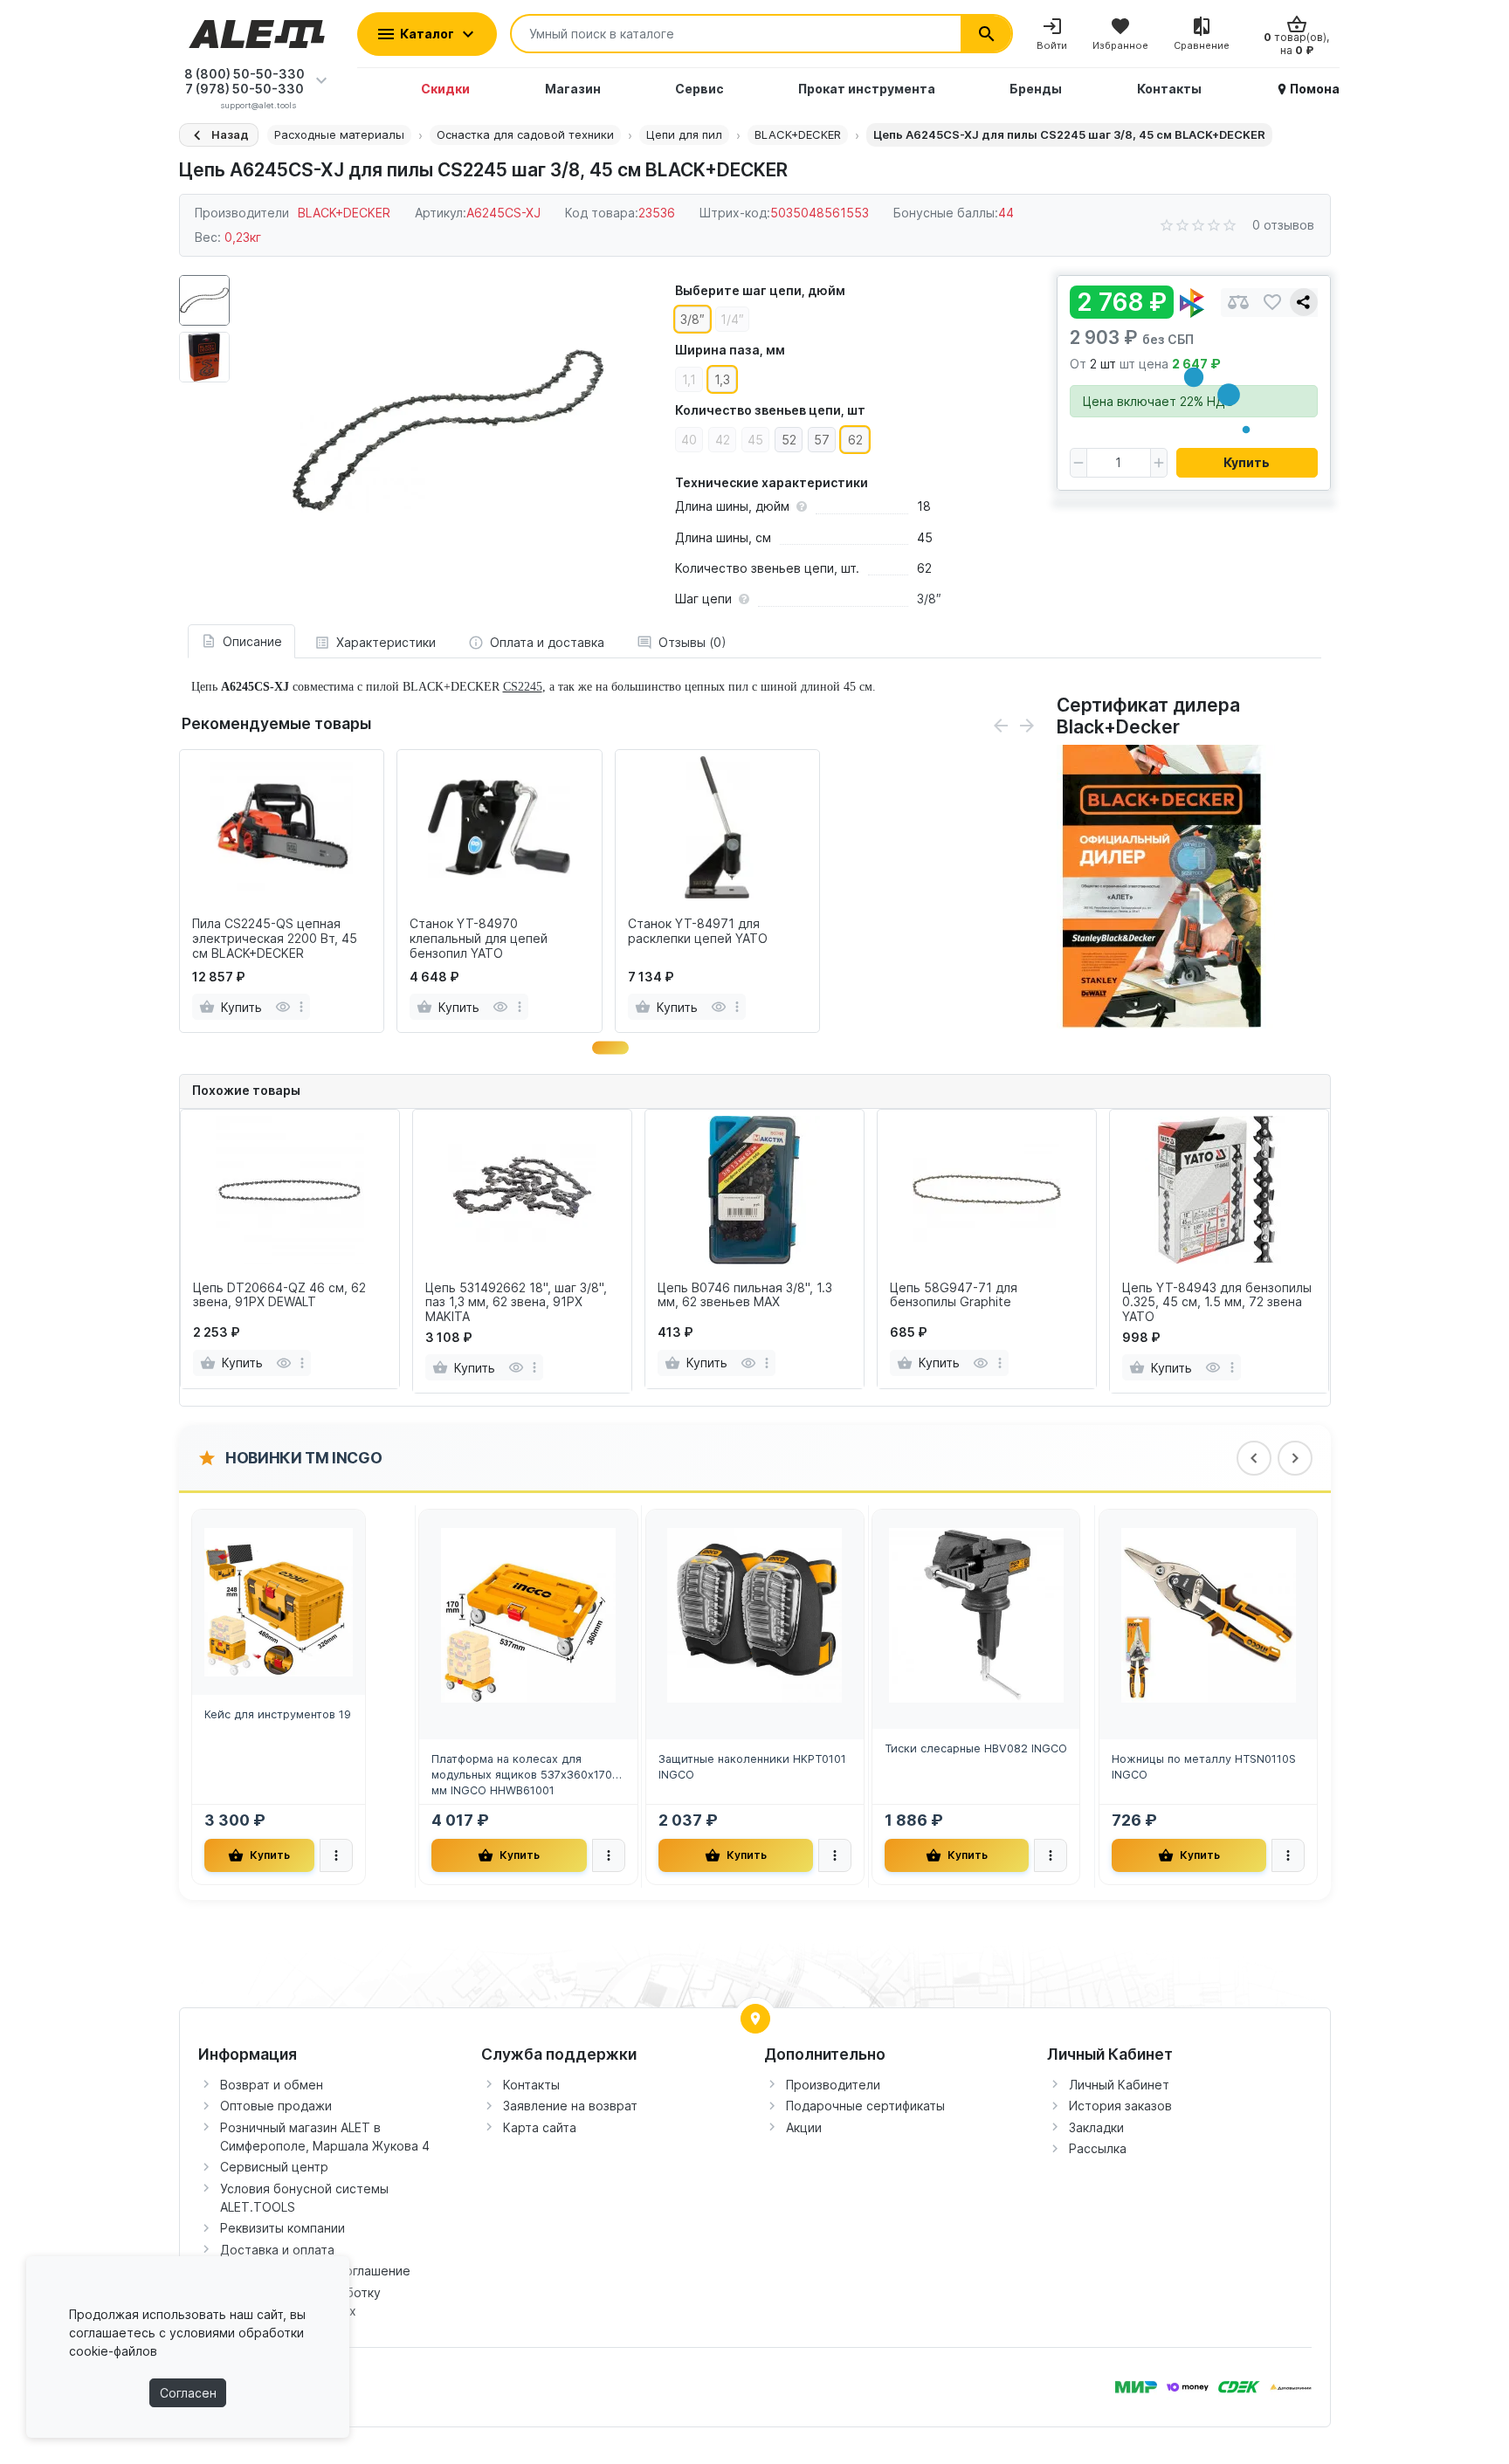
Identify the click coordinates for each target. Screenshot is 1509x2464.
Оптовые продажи (276, 2106)
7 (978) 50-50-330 (245, 89)
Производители (833, 2085)
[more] (301, 1007)
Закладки (1096, 2127)
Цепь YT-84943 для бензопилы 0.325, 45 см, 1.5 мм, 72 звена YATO (1217, 1303)
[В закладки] (1272, 303)
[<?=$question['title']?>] (1166, 885)
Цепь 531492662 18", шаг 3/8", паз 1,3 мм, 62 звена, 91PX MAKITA (516, 1303)
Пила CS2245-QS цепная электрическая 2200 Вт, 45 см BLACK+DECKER (275, 939)
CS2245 (523, 687)
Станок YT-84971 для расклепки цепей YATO (698, 931)
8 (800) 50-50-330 (245, 74)
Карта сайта (540, 2127)
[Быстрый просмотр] (283, 1007)
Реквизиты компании (283, 2228)
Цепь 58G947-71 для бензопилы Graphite (954, 1295)
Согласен (188, 2393)
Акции (804, 2127)
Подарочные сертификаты (865, 2106)
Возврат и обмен (272, 2085)
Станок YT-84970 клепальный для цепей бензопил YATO (479, 939)
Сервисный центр (274, 2167)
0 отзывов (1283, 225)
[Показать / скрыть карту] (755, 2019)
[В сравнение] (1238, 303)
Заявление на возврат (570, 2106)
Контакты (531, 2085)
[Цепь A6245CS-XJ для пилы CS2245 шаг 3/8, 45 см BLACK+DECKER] (448, 430)
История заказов (1120, 2106)
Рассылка (1098, 2148)
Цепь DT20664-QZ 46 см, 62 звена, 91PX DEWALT (279, 1295)
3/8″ (929, 599)
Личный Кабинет (1119, 2085)
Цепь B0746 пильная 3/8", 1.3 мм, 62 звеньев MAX (745, 1295)
